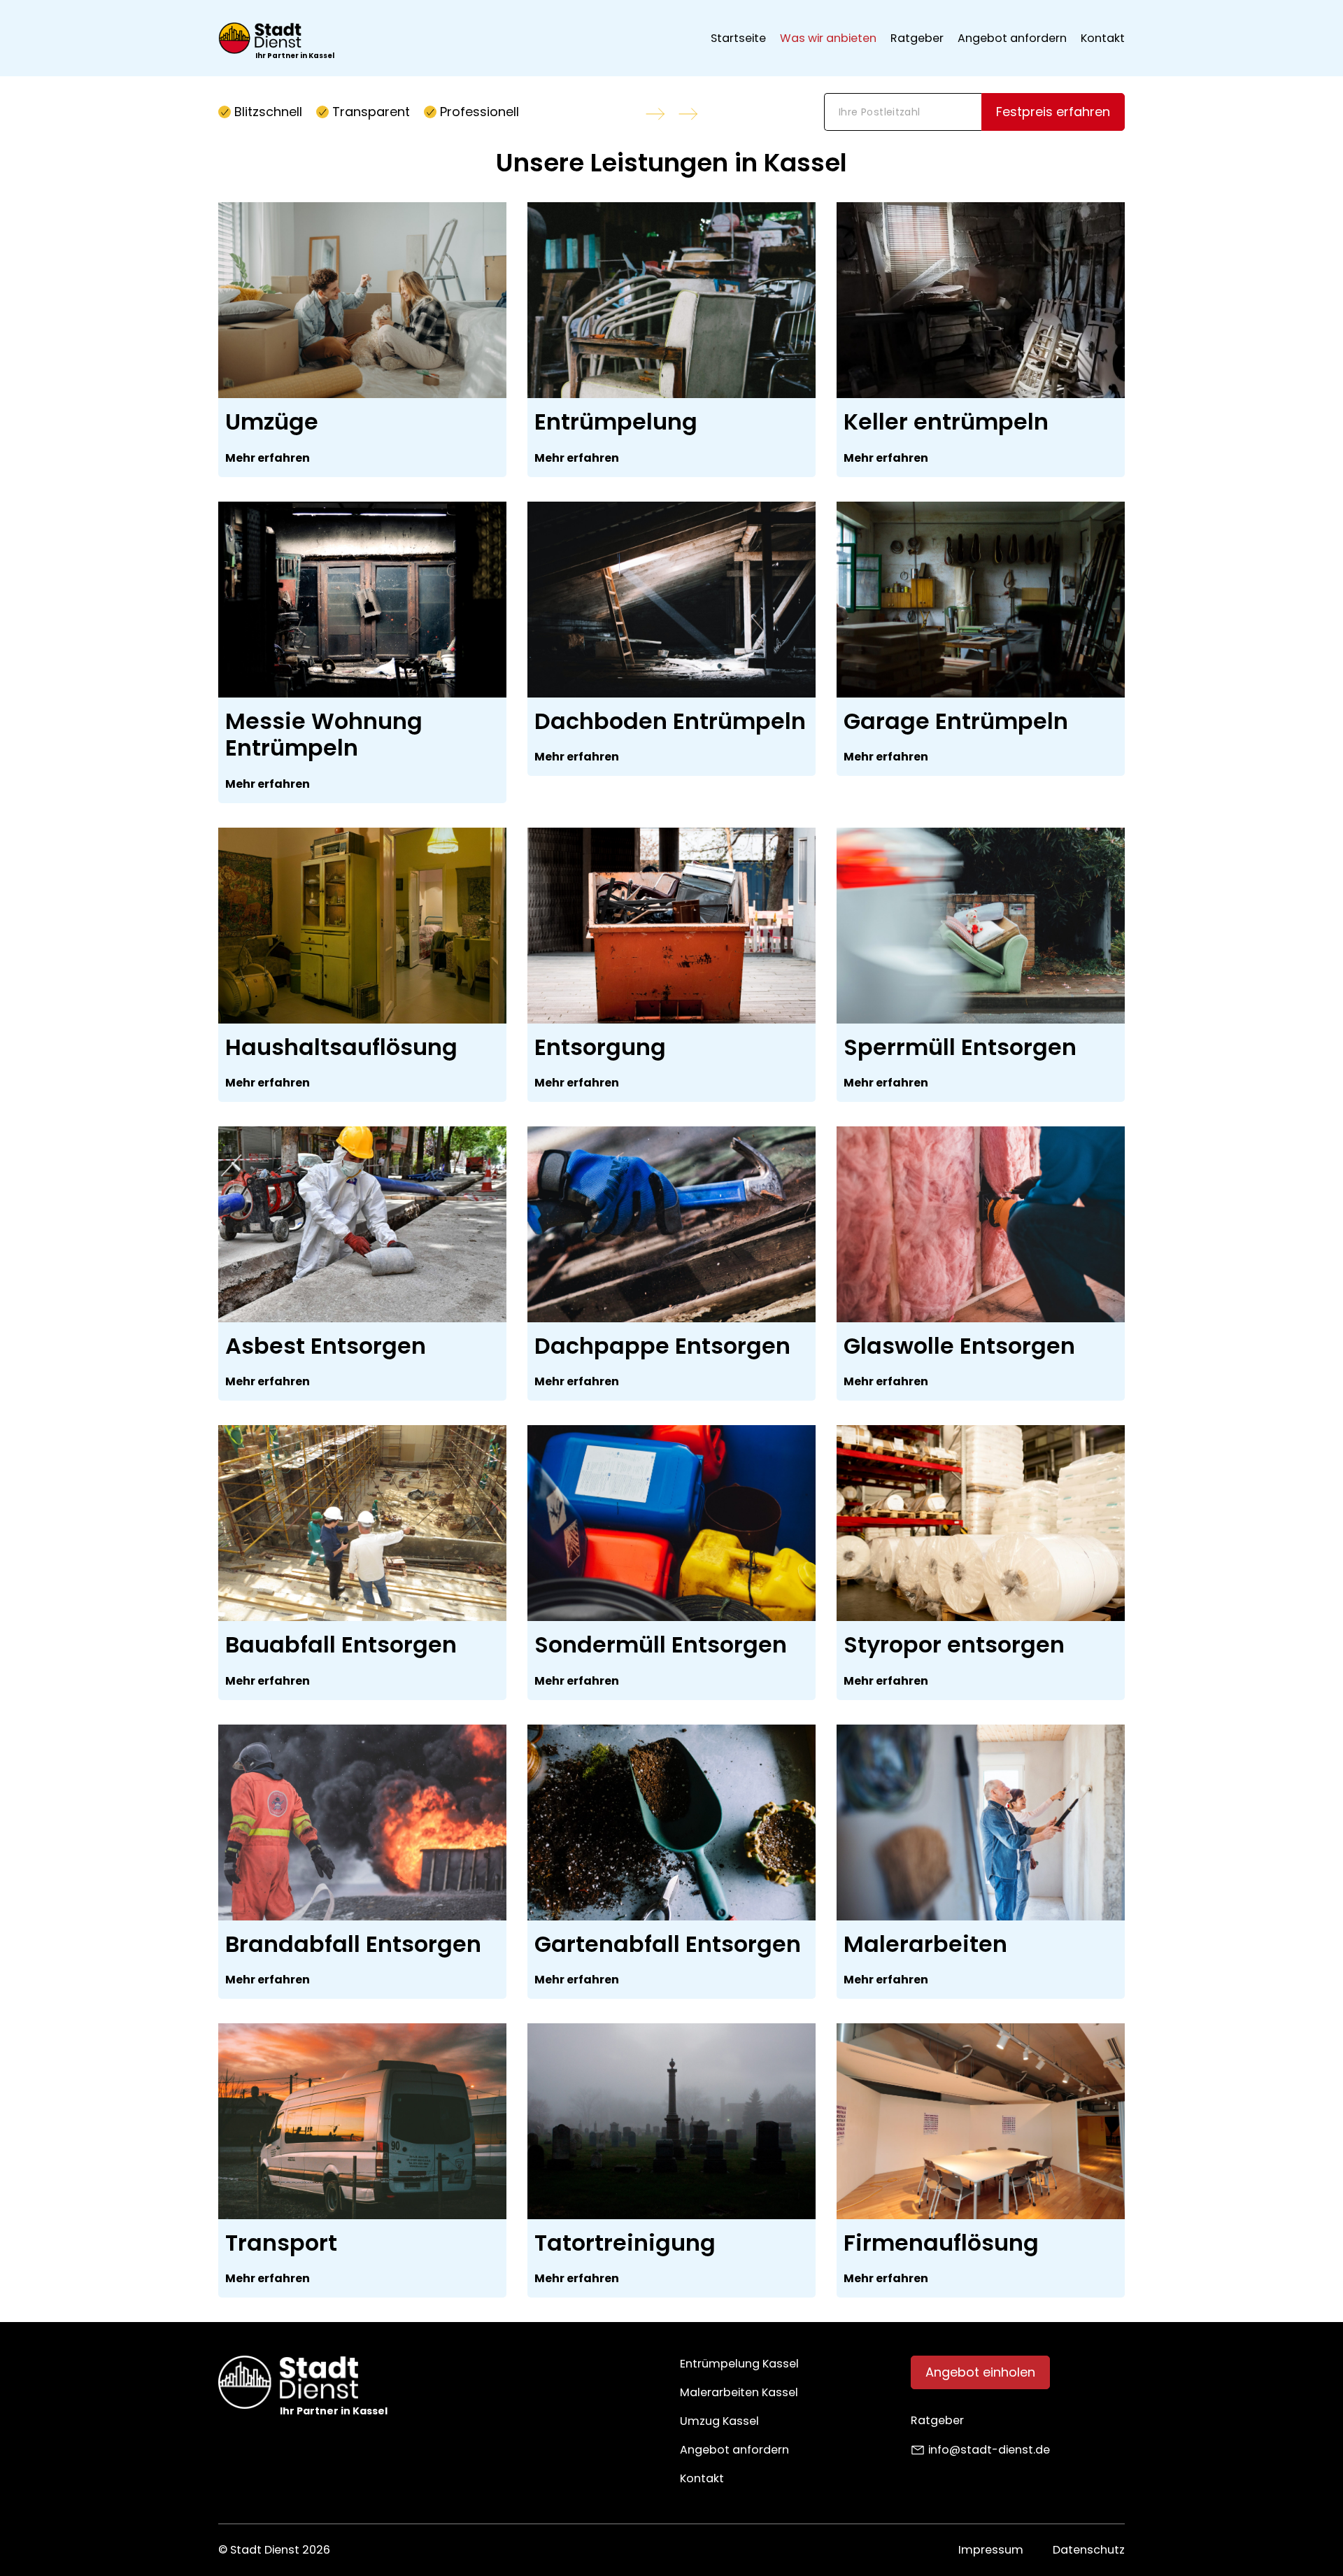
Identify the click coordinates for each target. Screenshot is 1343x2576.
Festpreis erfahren (1053, 112)
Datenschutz (1089, 2550)
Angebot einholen (980, 2372)
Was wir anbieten (828, 38)
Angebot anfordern (1012, 38)
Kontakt (1103, 38)
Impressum (991, 2550)
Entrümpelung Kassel (739, 2364)
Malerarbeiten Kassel (739, 2392)
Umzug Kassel (719, 2421)
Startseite (738, 38)
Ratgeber (917, 38)
